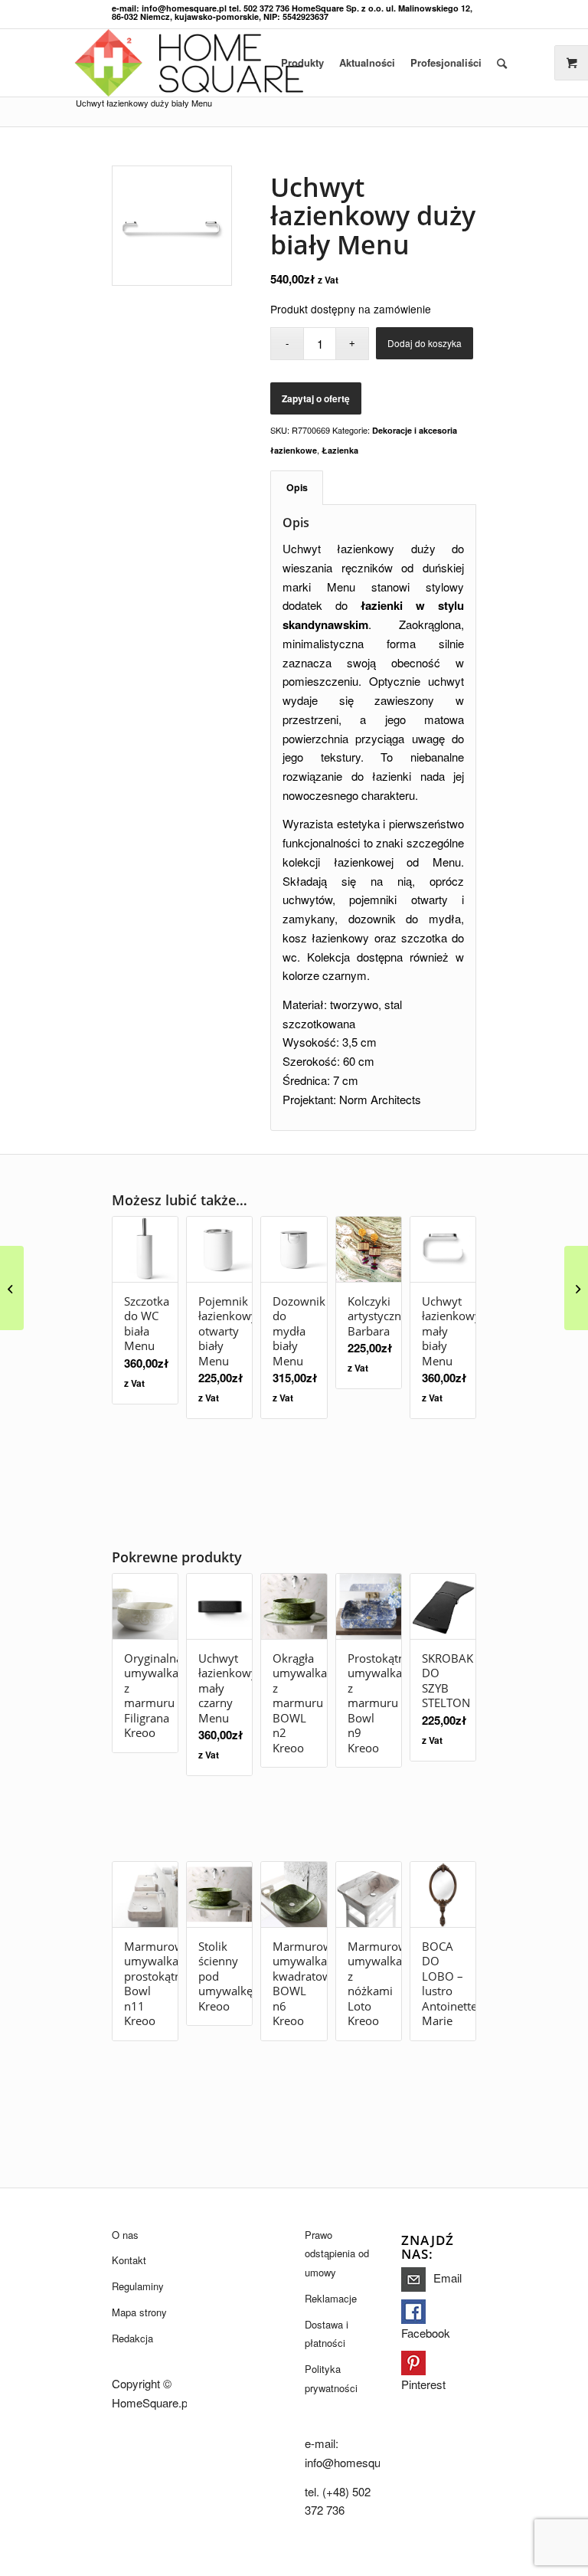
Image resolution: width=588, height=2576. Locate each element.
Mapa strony (139, 2312)
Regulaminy (138, 2286)
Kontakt (129, 2260)
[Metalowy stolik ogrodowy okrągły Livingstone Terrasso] (576, 1288)
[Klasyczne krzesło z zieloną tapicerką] (12, 1288)
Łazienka (340, 450)
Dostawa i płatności (327, 2334)
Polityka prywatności (331, 2378)
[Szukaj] (502, 63)
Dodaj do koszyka (425, 343)
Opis (297, 487)
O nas (125, 2235)
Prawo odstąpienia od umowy (337, 2254)
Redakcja (132, 2338)
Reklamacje (331, 2298)
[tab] (297, 488)
